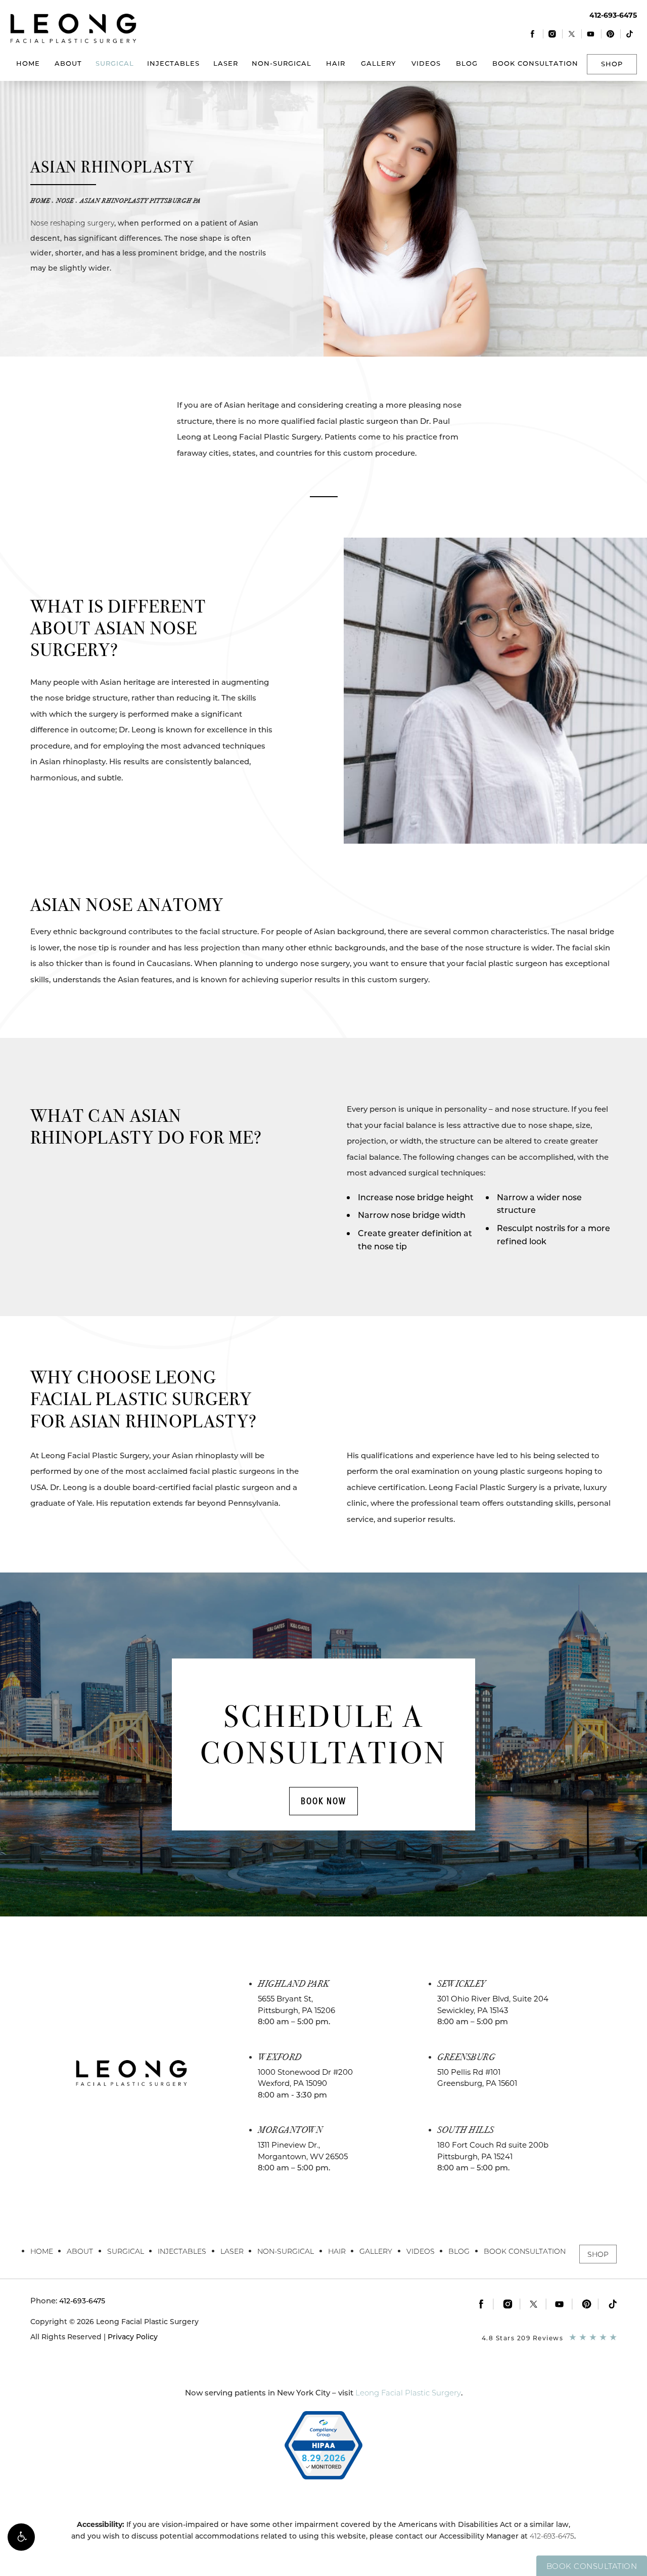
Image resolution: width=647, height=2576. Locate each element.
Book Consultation (535, 63)
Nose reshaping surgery (72, 223)
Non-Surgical (282, 63)
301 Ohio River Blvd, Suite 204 (493, 2004)
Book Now (323, 1801)
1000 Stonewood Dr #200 (305, 2078)
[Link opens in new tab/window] (533, 34)
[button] (21, 2537)
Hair (336, 63)
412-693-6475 (552, 2536)
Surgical (115, 63)
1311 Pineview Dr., (303, 2151)
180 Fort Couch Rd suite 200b (493, 2151)
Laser (226, 63)
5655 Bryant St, (296, 2004)
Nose (65, 201)
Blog (467, 63)
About (68, 63)
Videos (426, 63)
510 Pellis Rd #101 (477, 2078)
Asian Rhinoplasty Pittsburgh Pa (140, 201)
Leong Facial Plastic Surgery (408, 2393)
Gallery (378, 63)
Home (28, 63)
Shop (612, 64)
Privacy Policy (133, 2337)
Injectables (173, 63)
